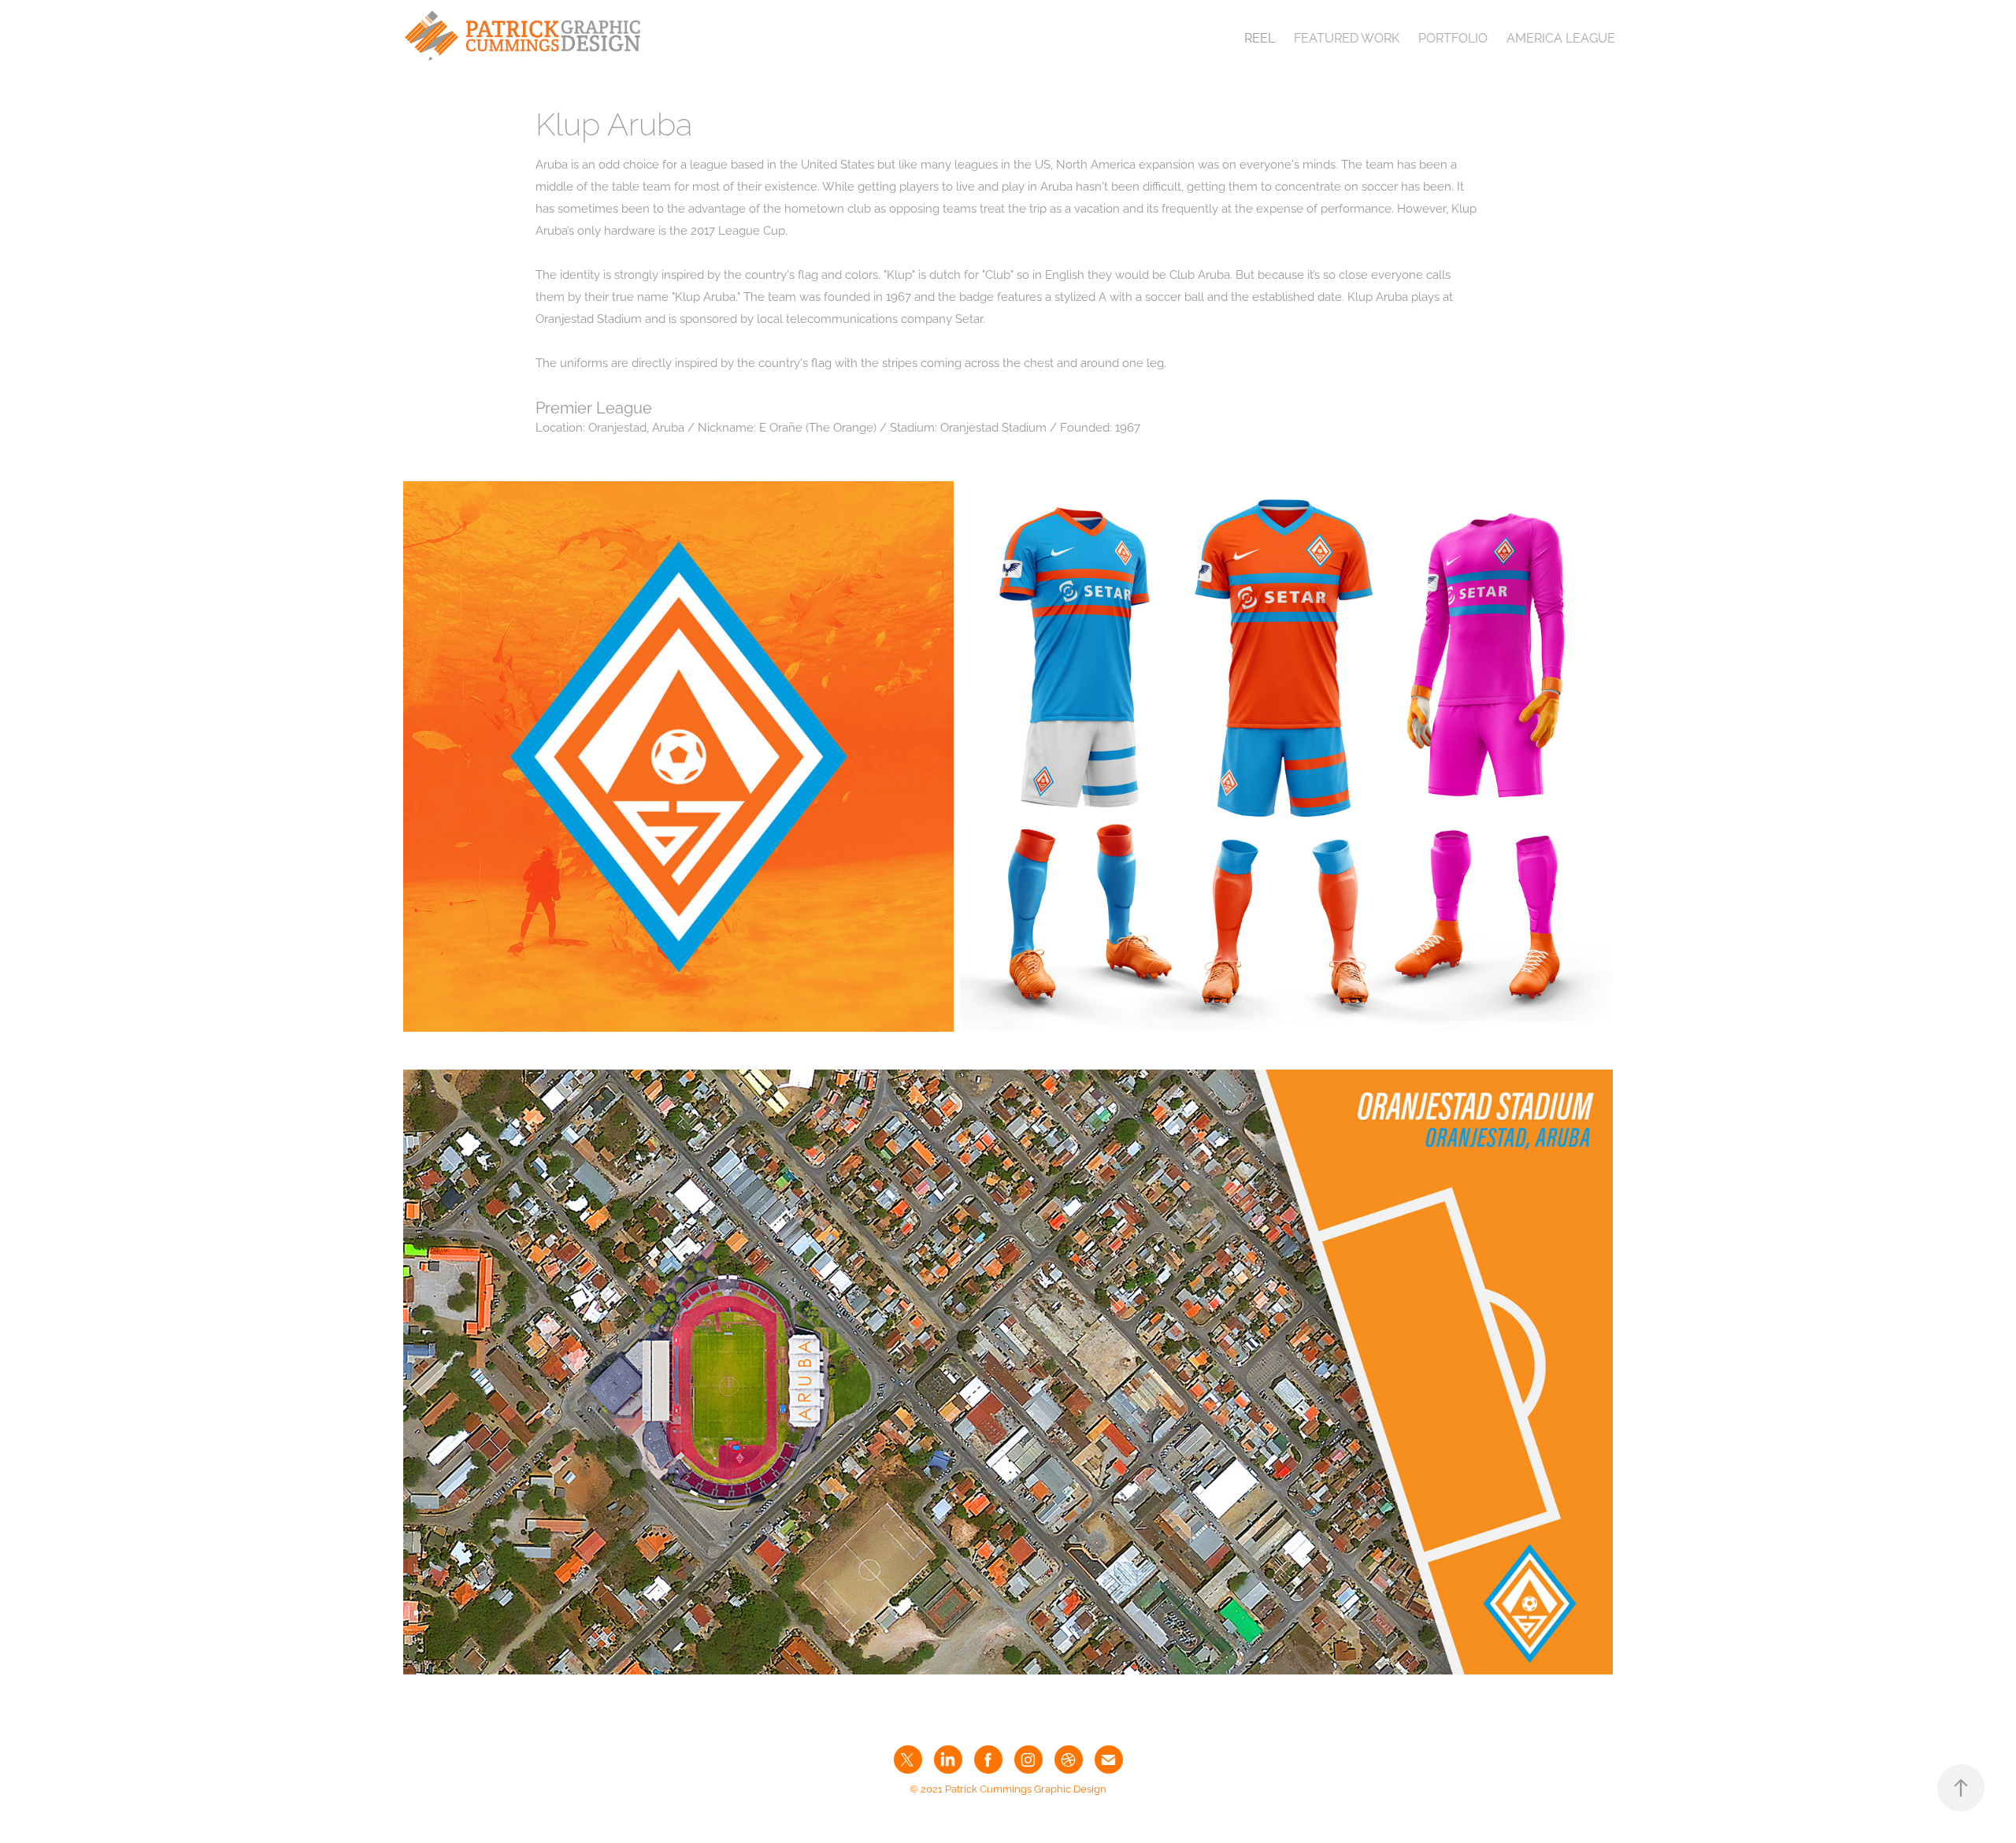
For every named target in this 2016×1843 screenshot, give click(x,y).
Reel (1260, 37)
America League (1561, 37)
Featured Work (1347, 37)
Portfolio (1453, 37)
